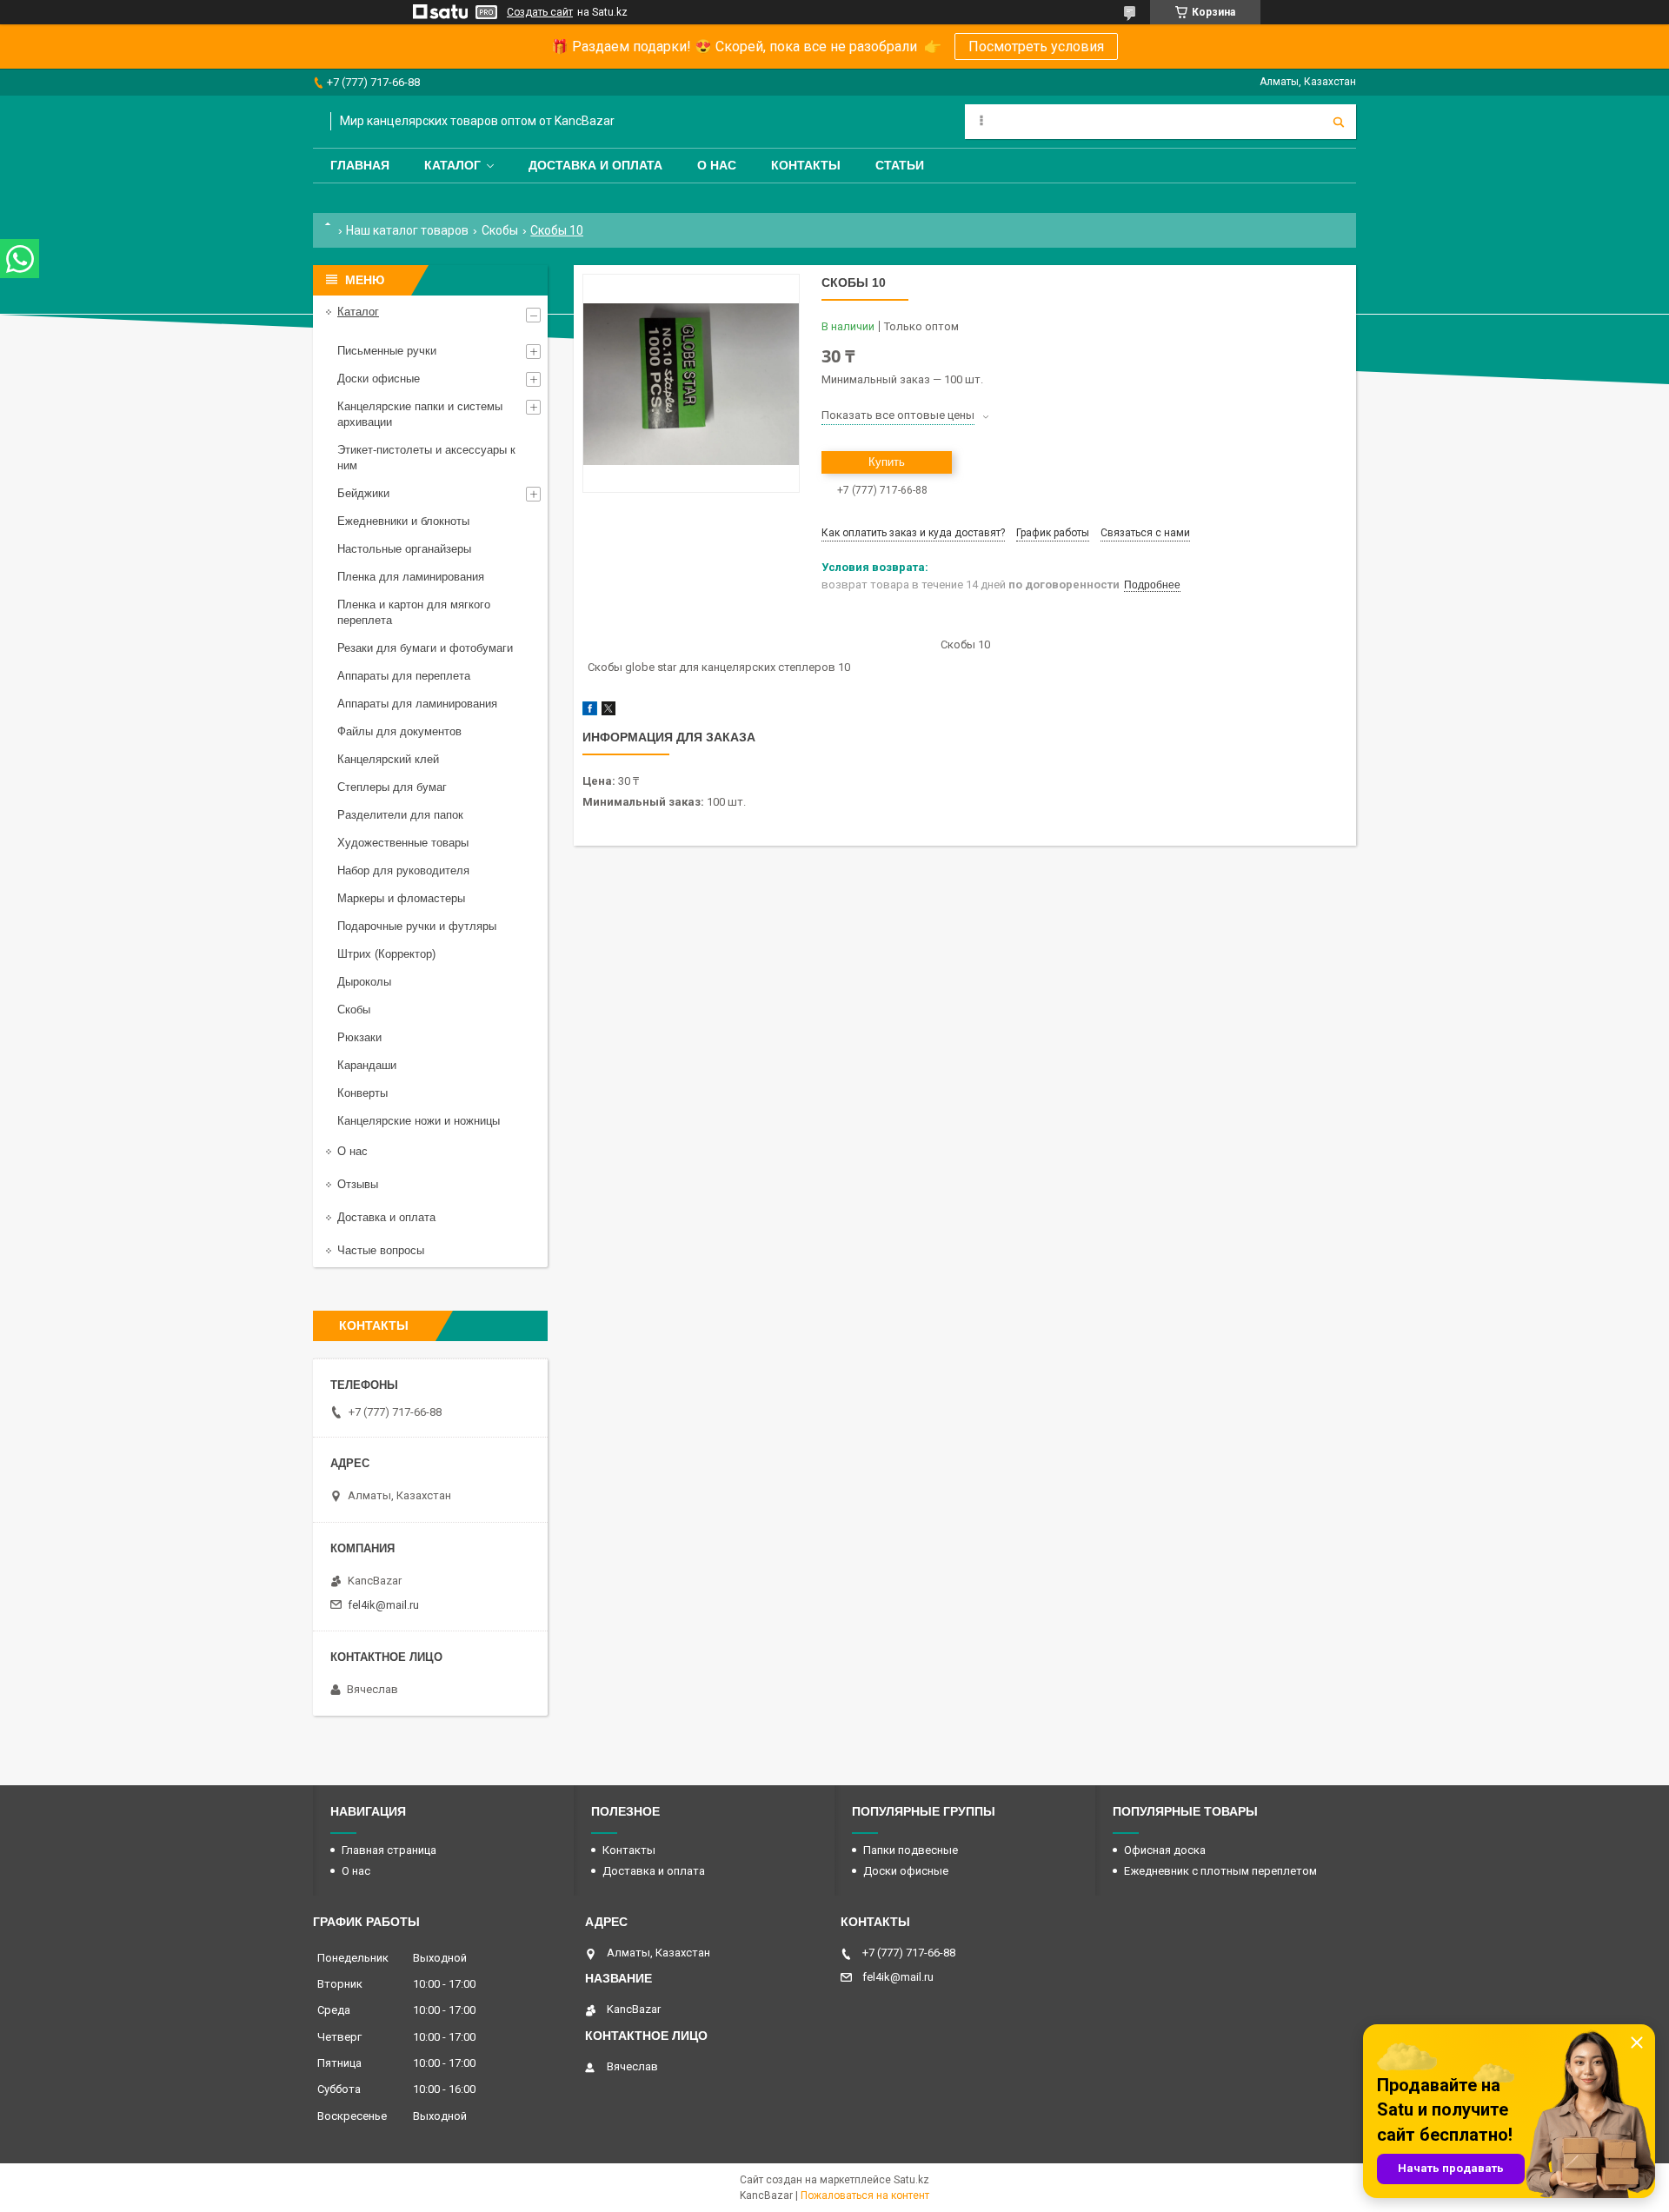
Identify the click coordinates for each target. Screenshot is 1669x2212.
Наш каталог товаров (407, 230)
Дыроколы (364, 982)
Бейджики (363, 493)
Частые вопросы (381, 1250)
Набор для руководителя (403, 870)
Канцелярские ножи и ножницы (419, 1121)
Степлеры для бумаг (392, 787)
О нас (717, 165)
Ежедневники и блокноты (403, 521)
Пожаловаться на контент (865, 2195)
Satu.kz (911, 2180)
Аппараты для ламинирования (417, 704)
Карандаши (367, 1065)
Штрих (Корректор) (386, 954)
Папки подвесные (911, 1850)
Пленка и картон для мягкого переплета (414, 612)
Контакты (806, 165)
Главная (360, 165)
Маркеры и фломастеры (401, 898)
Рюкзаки (359, 1037)
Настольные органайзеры (404, 549)
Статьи (900, 165)
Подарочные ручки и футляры (417, 926)
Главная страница (389, 1850)
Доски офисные (379, 379)
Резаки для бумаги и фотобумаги (425, 648)
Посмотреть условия (1036, 46)
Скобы (500, 230)
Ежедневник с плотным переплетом (1220, 1871)
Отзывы (358, 1184)
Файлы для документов (399, 731)
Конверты (362, 1093)
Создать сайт (540, 12)
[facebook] (590, 711)
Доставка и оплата (595, 165)
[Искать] (1339, 122)
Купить (887, 462)
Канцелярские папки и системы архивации (420, 414)
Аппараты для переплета (404, 676)
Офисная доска (1165, 1850)
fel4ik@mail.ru (383, 1605)
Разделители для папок (400, 815)
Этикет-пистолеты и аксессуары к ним (426, 458)
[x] (608, 711)
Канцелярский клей (388, 759)
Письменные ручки (387, 351)
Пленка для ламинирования (411, 577)
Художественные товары (403, 843)
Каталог (452, 165)
